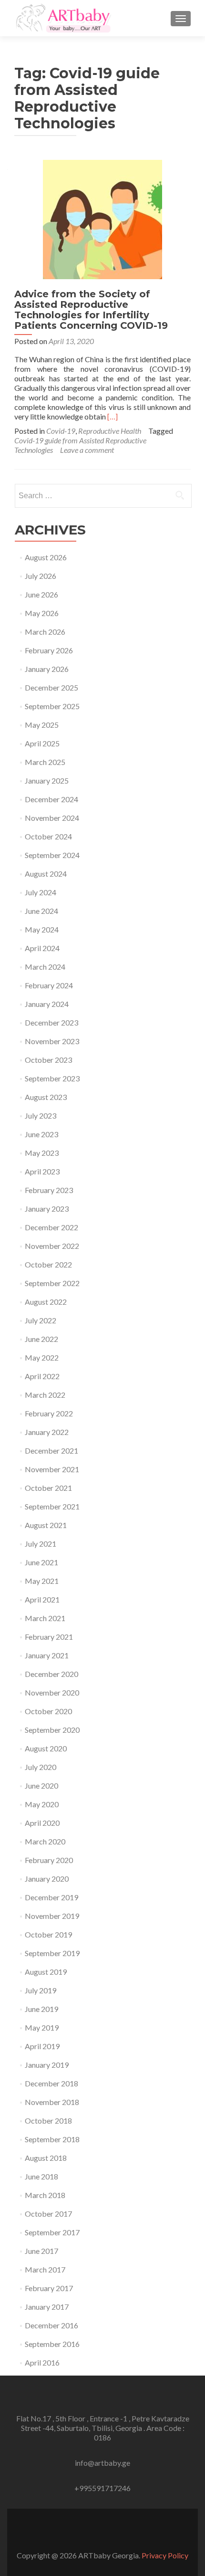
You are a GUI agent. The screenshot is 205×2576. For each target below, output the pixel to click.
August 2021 (46, 1525)
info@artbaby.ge (102, 2463)
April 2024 (42, 948)
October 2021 (48, 1488)
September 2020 (52, 1730)
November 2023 (52, 1041)
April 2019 (42, 2046)
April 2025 (42, 743)
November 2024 (52, 818)
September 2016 (52, 2344)
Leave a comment (87, 450)
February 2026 (49, 650)
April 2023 (42, 1171)
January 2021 (47, 1655)
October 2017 (48, 2214)
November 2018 (52, 2102)
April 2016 (42, 2362)
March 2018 (45, 2195)
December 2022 (51, 1227)
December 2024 (51, 799)
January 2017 (47, 2307)
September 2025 (52, 706)
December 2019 (51, 1897)
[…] (113, 416)
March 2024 (45, 967)
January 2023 (47, 1209)
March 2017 (45, 2269)
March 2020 (45, 1841)
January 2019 (47, 2065)
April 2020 (42, 1823)
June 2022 (41, 1339)
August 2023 (46, 1097)
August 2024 (46, 874)
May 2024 (42, 929)
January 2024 (47, 1004)
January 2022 (47, 1432)
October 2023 (48, 1060)
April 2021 (42, 1599)
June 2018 (41, 2176)
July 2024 (41, 892)
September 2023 (52, 1078)
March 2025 (45, 762)
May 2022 (42, 1357)
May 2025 (42, 725)
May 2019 (42, 2027)
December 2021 (51, 1450)
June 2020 (41, 1785)
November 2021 (52, 1469)
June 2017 (41, 2251)
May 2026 (42, 613)
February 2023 (49, 1190)
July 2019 (41, 1990)
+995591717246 (102, 2488)
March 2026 (45, 632)
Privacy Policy (165, 2555)
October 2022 (48, 1264)
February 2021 (49, 1637)
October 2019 (48, 1934)
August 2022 (46, 1302)
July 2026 (41, 576)
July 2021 (41, 1544)
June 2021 (41, 1562)
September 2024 (52, 855)
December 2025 (51, 687)
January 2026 (47, 669)
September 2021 (52, 1506)
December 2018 (51, 2083)
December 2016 (51, 2325)
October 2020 (48, 1711)
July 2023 (41, 1115)
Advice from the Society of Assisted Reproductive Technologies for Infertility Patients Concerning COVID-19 (91, 310)
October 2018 (48, 2120)
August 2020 (46, 1748)
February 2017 (49, 2288)
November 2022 (52, 1246)
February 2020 (49, 1860)
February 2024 (49, 985)
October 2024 (48, 836)
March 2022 (45, 1395)
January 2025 (47, 780)
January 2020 (47, 1879)
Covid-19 (61, 431)
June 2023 (41, 1134)
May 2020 (42, 1804)
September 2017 (52, 2232)
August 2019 (46, 1972)
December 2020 (51, 1674)
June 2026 (41, 594)
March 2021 (45, 1618)
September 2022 (52, 1283)
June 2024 (41, 911)
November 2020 (52, 1692)
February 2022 (49, 1413)
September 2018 (52, 2139)
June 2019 (41, 2009)
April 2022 (42, 1376)
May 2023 (42, 1153)
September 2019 (52, 1953)
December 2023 (51, 1022)
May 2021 (42, 1581)
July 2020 (41, 1767)
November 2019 (52, 1916)
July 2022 (41, 1320)
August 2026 (46, 557)
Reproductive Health (110, 431)
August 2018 (46, 2158)
